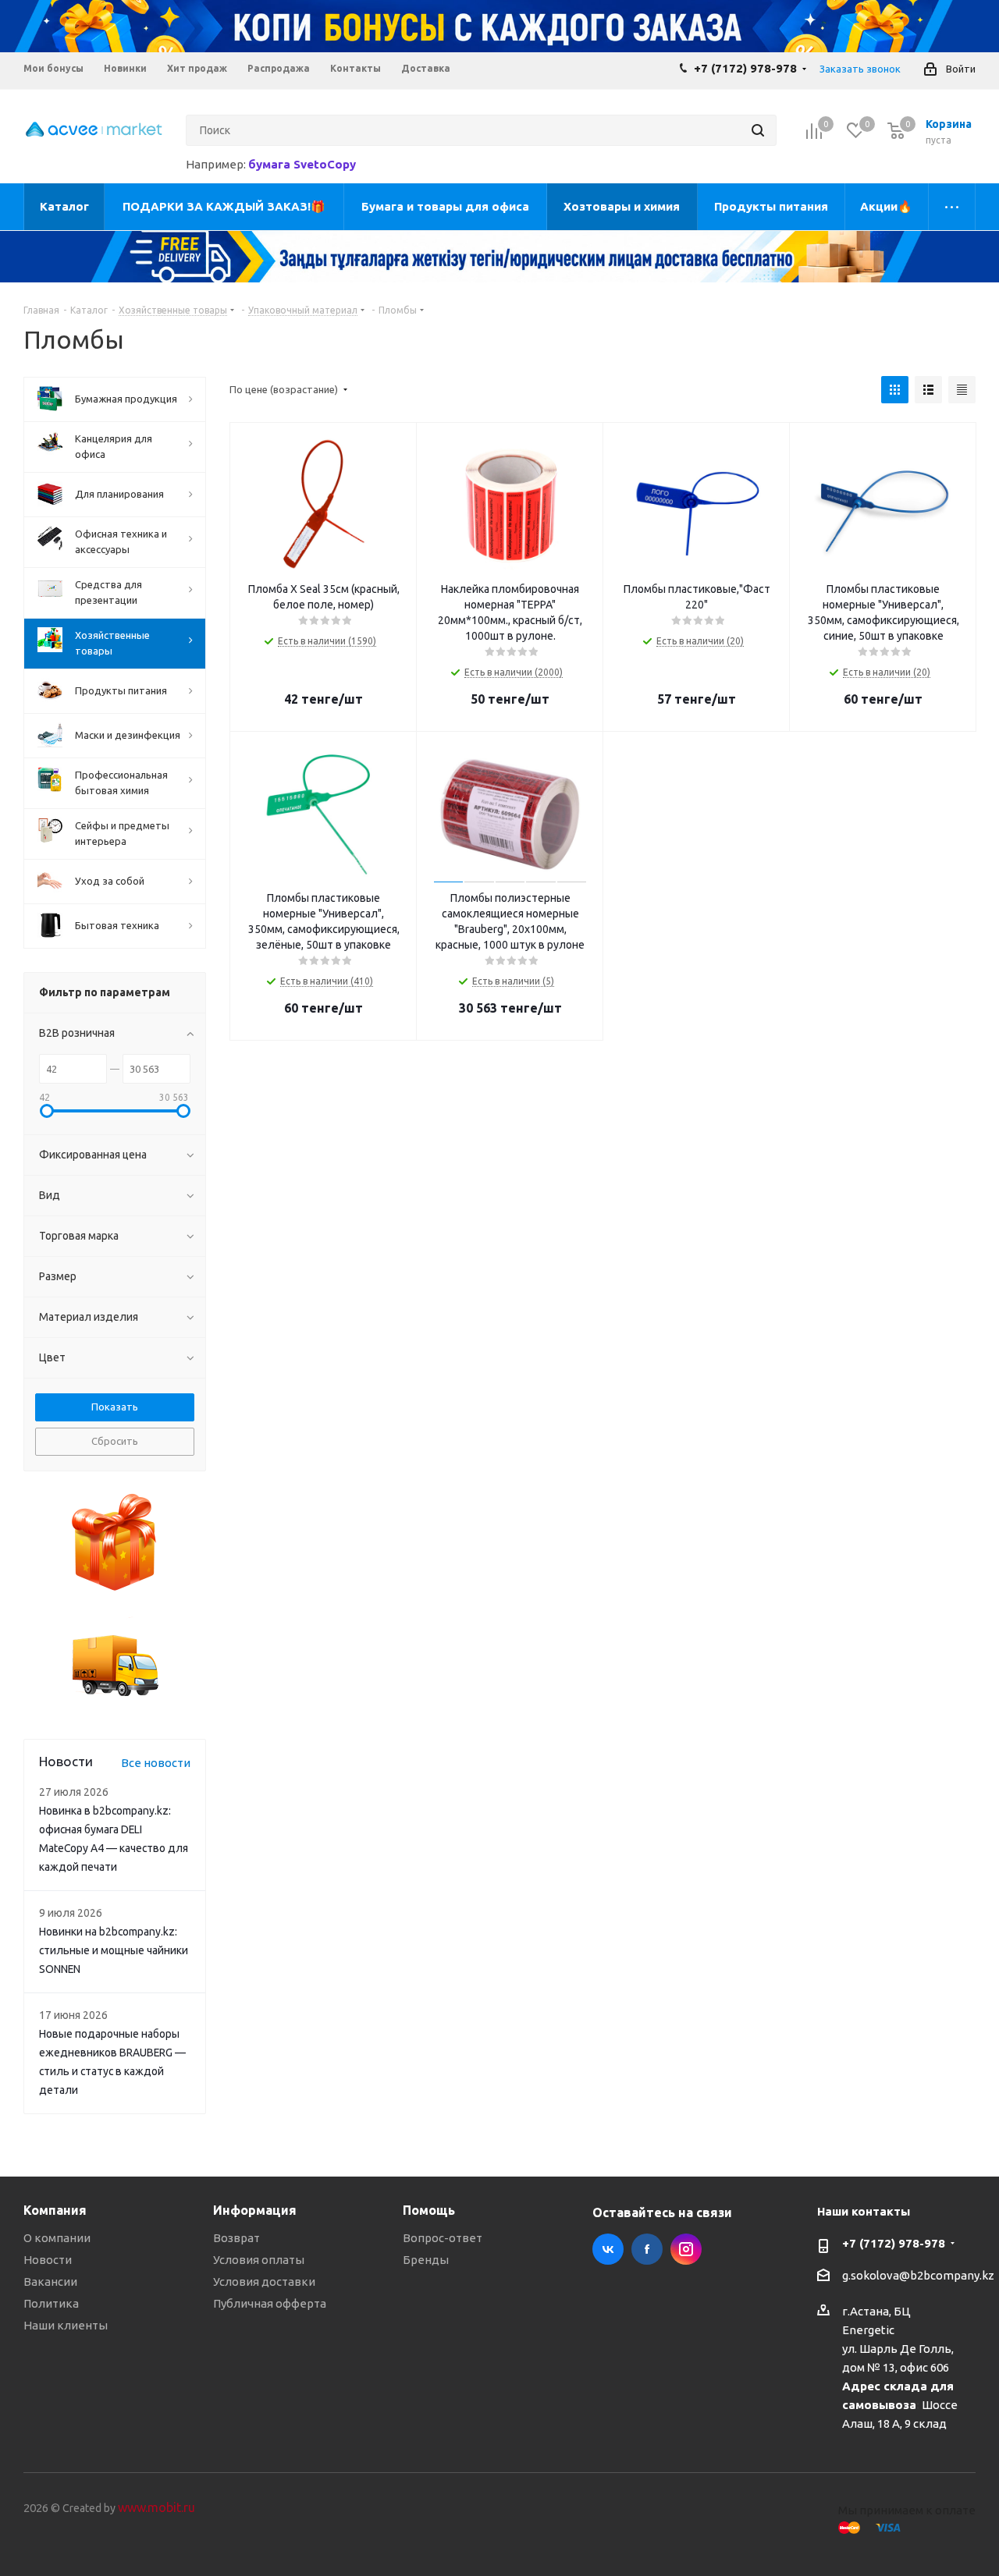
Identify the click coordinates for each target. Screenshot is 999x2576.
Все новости (156, 1763)
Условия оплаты (259, 2260)
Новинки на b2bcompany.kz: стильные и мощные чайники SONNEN (114, 1950)
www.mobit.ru (156, 2507)
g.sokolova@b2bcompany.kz (918, 2275)
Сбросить (115, 1441)
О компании (57, 2238)
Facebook (647, 2249)
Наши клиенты (66, 2325)
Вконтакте (608, 2249)
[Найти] (758, 130)
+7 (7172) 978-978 (745, 68)
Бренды (426, 2260)
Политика (51, 2303)
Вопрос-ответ (443, 2238)
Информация (255, 2210)
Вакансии (50, 2281)
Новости (48, 2260)
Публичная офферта (270, 2303)
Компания (55, 2210)
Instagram (686, 2249)
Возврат (236, 2238)
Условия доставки (264, 2281)
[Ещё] (952, 207)
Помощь (429, 2210)
